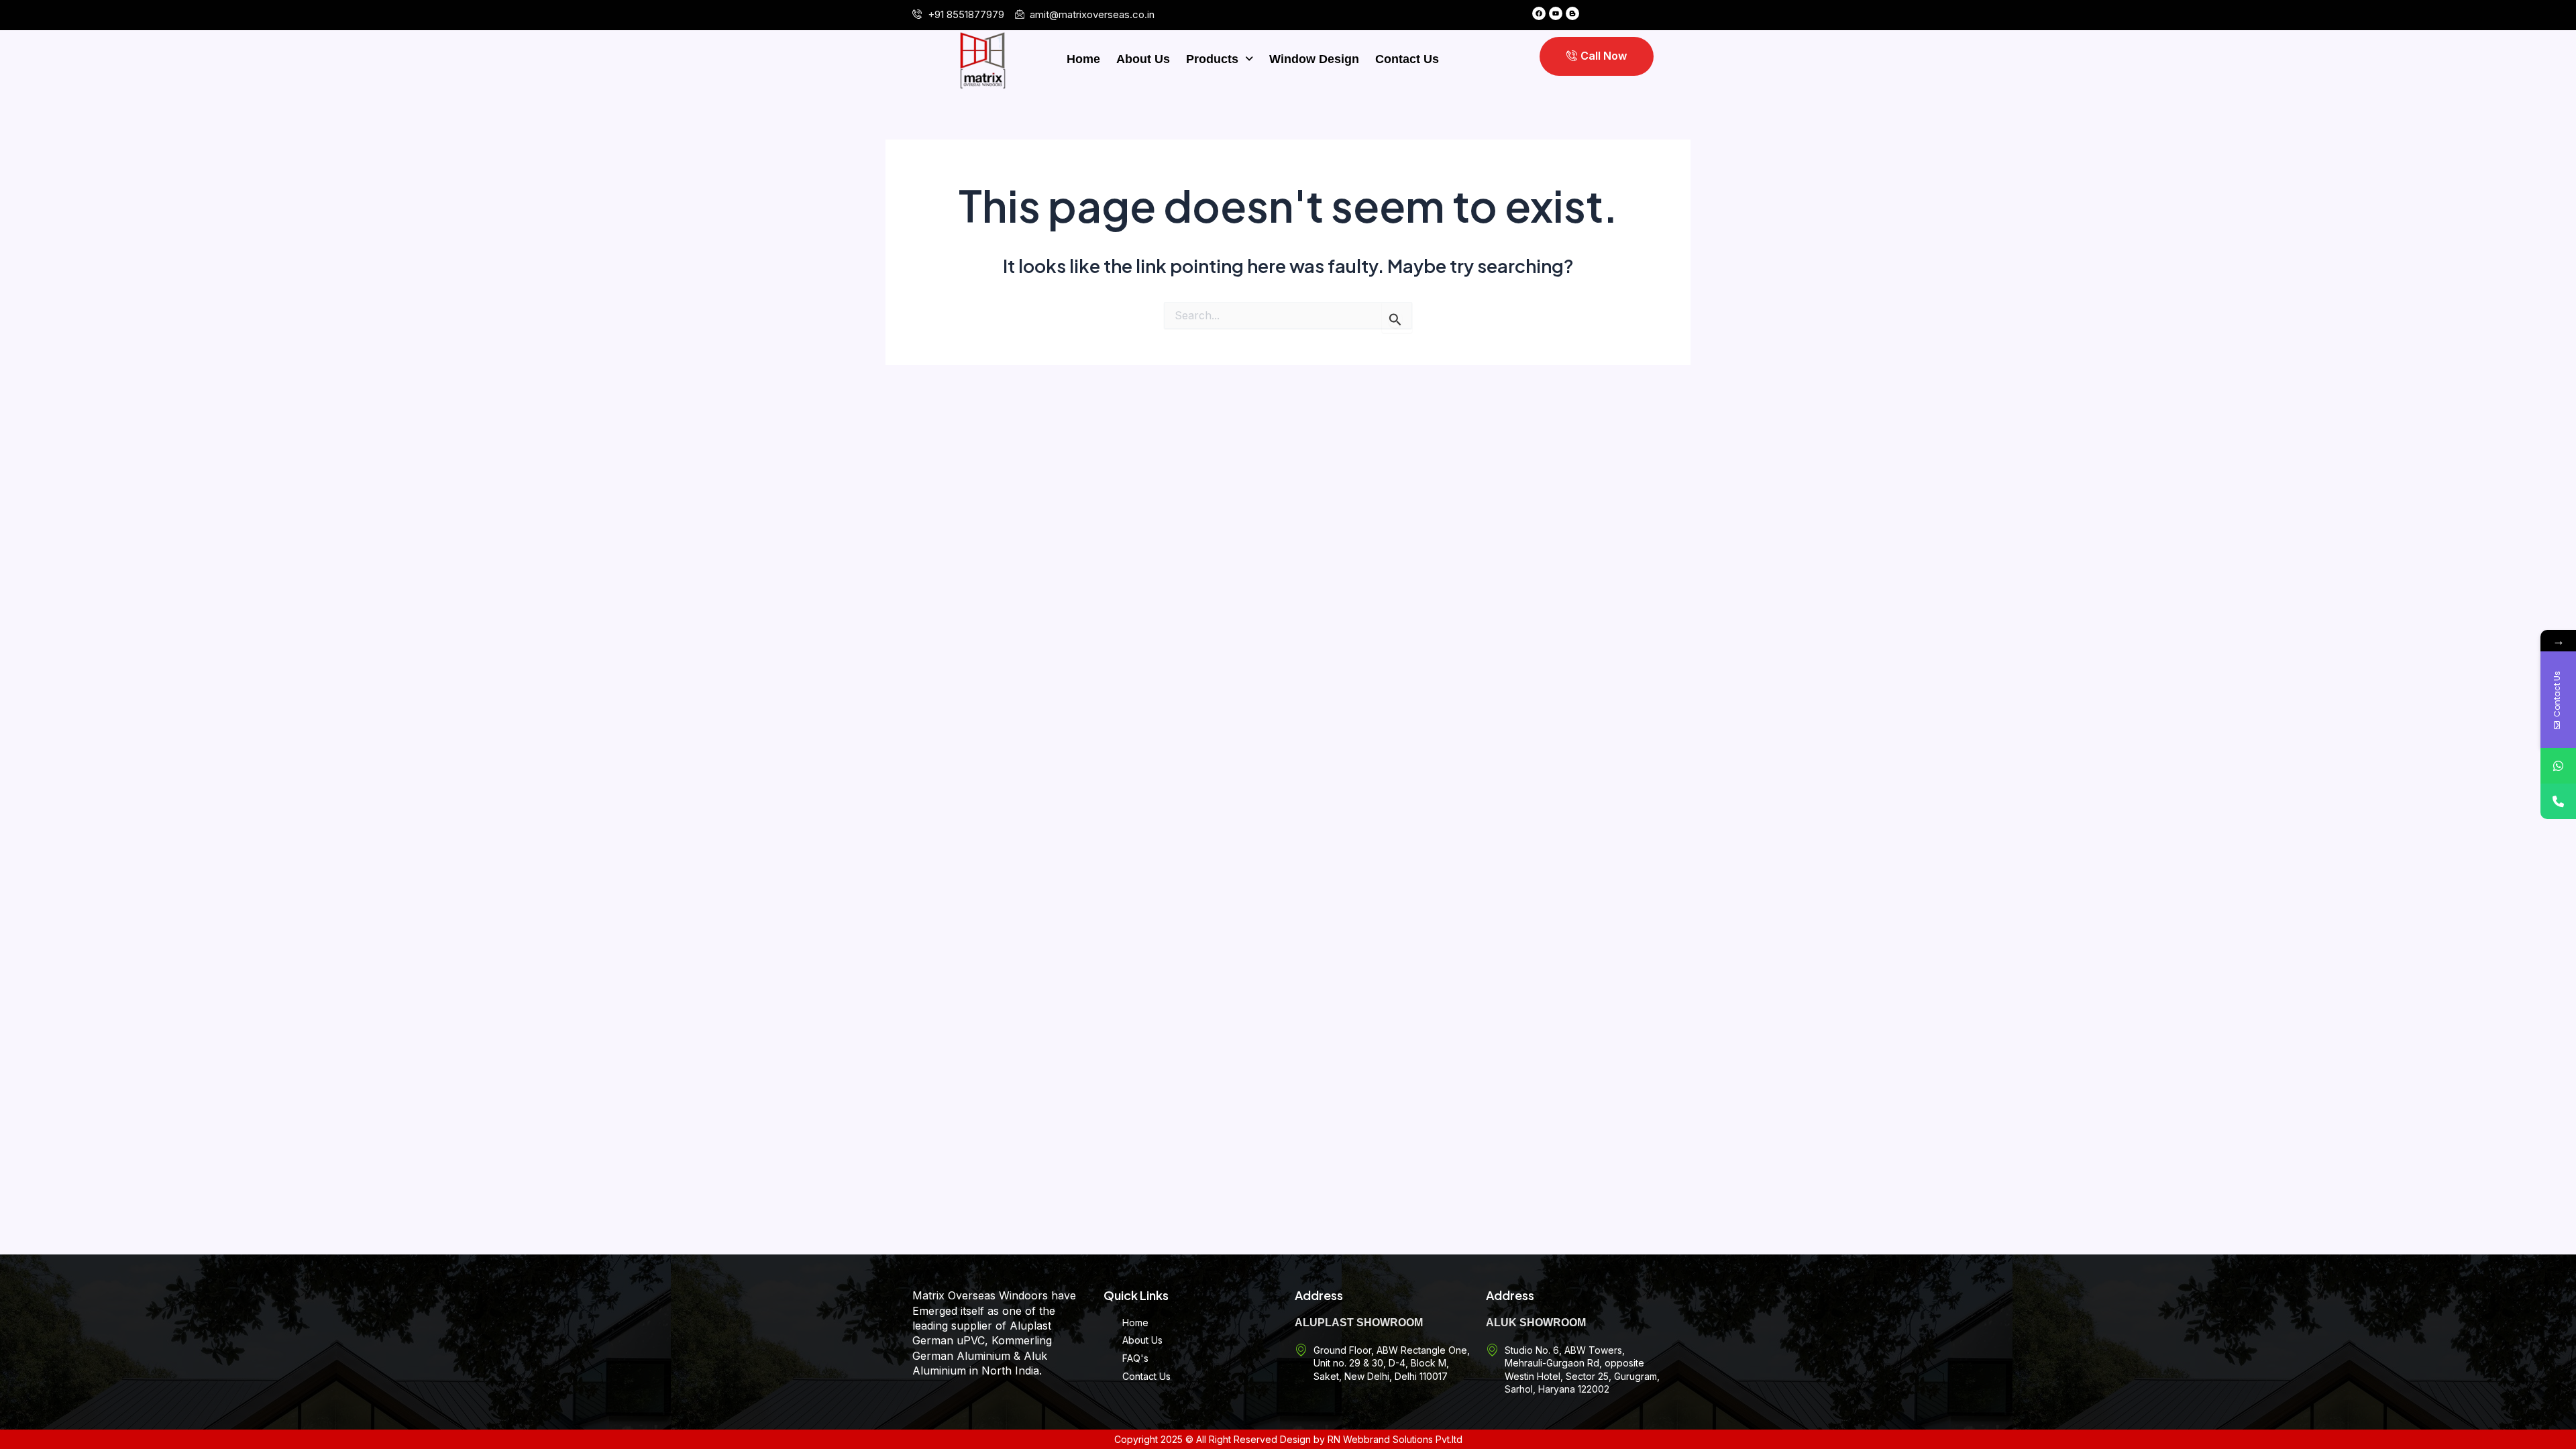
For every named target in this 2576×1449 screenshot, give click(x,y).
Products (1212, 59)
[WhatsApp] (2558, 766)
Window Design (1314, 59)
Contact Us (1407, 59)
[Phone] (2558, 801)
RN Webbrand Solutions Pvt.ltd (1395, 1439)
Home (1083, 59)
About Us (1143, 59)
